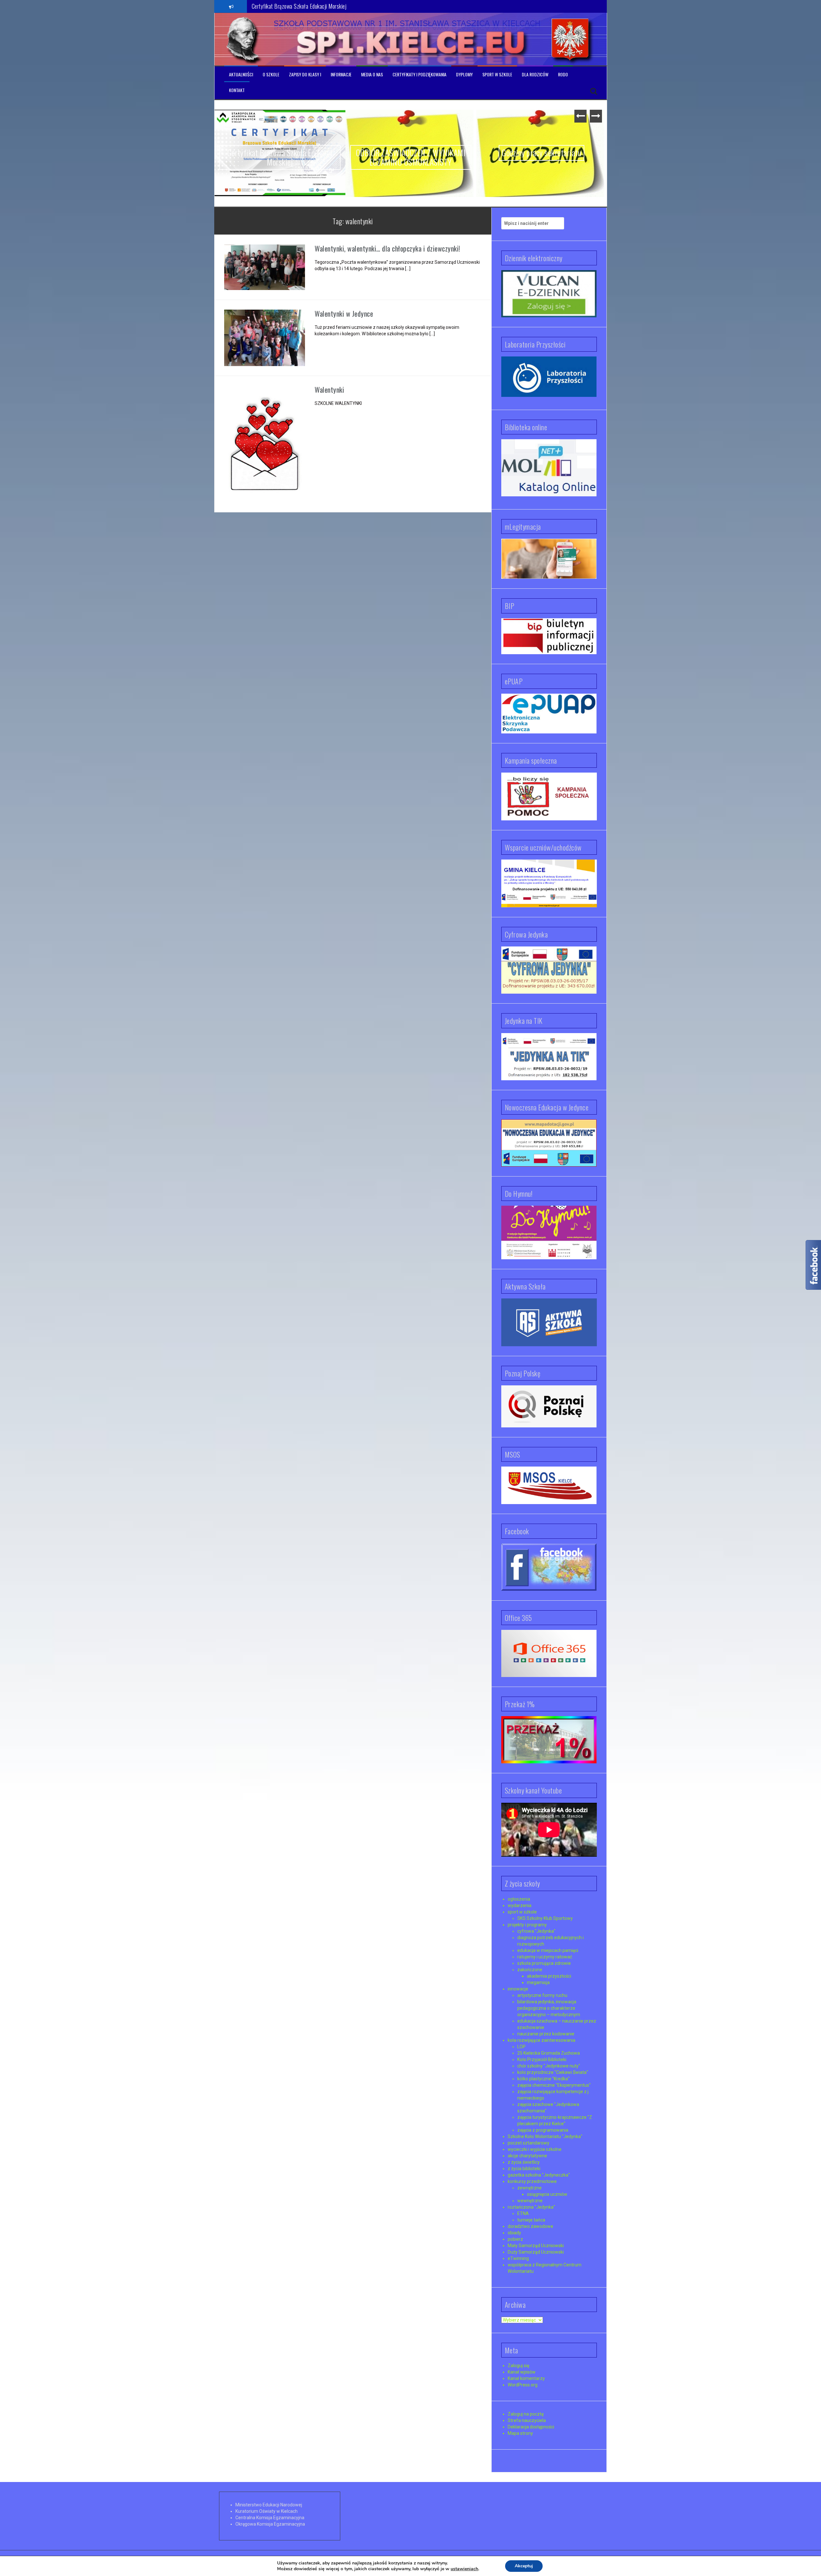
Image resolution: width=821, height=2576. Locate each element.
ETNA (523, 2213)
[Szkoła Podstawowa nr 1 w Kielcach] (243, 39)
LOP (521, 2047)
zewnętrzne (529, 2188)
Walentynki (329, 390)
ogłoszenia (519, 1899)
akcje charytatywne (527, 2156)
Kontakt (237, 90)
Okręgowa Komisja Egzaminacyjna (270, 2524)
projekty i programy (527, 1925)
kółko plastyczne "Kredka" (543, 2079)
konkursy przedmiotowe (532, 2181)
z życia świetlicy (524, 2162)
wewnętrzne (530, 2201)
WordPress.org (523, 2385)
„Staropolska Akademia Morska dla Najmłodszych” (542, 163)
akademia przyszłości (549, 1976)
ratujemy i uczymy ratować (545, 1957)
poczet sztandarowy (529, 2143)
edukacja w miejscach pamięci (548, 1950)
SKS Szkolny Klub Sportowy (545, 1918)
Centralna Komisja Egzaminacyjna (270, 2518)
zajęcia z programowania (543, 2130)
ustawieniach (464, 2569)
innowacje (518, 1989)
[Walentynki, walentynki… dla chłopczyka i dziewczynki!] (265, 267)
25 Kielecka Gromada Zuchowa (549, 2053)
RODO (563, 74)
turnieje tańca (531, 2220)
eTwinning (518, 2258)
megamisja (538, 1982)
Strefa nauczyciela (527, 2420)
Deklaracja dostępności (531, 2427)
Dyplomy (464, 74)
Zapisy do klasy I (305, 74)
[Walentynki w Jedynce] (265, 338)
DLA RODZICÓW (535, 74)
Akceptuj (524, 2566)
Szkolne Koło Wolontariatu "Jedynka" (545, 2136)
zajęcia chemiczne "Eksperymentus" (554, 2085)
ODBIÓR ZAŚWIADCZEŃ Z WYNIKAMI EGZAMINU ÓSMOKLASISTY (280, 157)
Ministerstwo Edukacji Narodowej (269, 2505)
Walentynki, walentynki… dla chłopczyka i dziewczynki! (387, 249)
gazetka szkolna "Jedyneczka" (539, 2175)
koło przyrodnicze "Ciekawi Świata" (553, 2072)
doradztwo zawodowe (530, 2226)
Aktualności (241, 74)
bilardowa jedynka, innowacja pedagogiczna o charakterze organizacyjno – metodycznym (549, 2008)
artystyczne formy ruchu (542, 1995)
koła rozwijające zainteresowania (542, 2040)
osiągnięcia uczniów (547, 2194)
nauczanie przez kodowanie (546, 2034)
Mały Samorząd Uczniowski (536, 2246)
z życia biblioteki (524, 2169)
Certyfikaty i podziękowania (419, 74)
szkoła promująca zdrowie (544, 1963)
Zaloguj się (518, 2366)
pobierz (515, 2239)
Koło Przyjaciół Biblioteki (542, 2059)
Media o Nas (372, 74)
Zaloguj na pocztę (526, 2414)
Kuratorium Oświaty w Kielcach (267, 2511)
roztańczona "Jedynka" (531, 2207)
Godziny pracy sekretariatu (279, 6)
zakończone (530, 1970)
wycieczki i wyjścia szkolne (535, 2149)
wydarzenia (520, 1905)
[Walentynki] (265, 444)
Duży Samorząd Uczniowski (536, 2252)
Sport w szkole (497, 74)
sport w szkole (522, 1912)
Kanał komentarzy (526, 2378)
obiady (514, 2233)
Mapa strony (520, 2433)
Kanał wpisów (522, 2372)
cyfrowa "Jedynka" (536, 1931)
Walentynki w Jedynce (344, 313)
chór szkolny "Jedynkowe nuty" (549, 2066)
